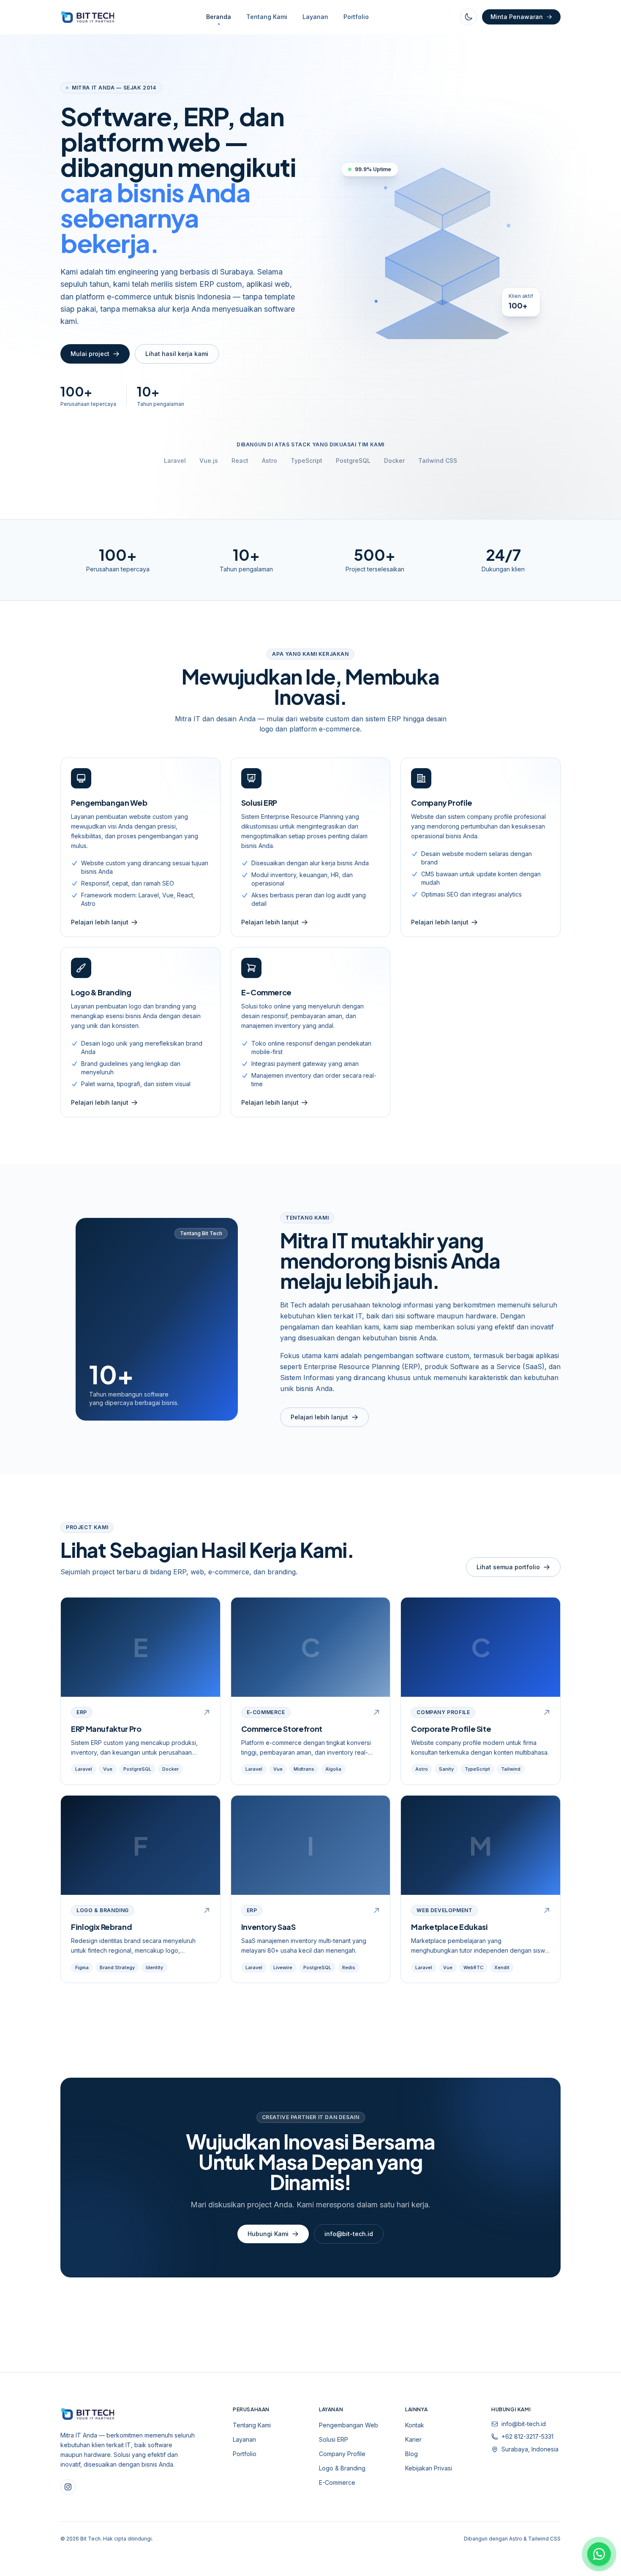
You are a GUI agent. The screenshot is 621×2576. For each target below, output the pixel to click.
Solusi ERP (334, 2439)
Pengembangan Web (349, 2425)
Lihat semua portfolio (508, 1567)
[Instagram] (68, 2487)
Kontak (415, 2425)
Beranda (219, 17)
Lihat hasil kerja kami (177, 354)
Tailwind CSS (544, 2539)
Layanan (315, 17)
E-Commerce (337, 2482)
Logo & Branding (342, 2468)
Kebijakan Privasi (429, 2468)
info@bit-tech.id (349, 2234)
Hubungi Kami (268, 2234)
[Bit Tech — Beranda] (88, 17)
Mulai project (90, 354)
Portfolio (356, 17)
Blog (411, 2454)
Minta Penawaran (517, 17)
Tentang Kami (267, 17)
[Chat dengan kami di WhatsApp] (599, 2554)
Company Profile (342, 2454)
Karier (413, 2439)
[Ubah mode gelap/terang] (468, 17)
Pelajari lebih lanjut (319, 1417)
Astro (516, 2539)
